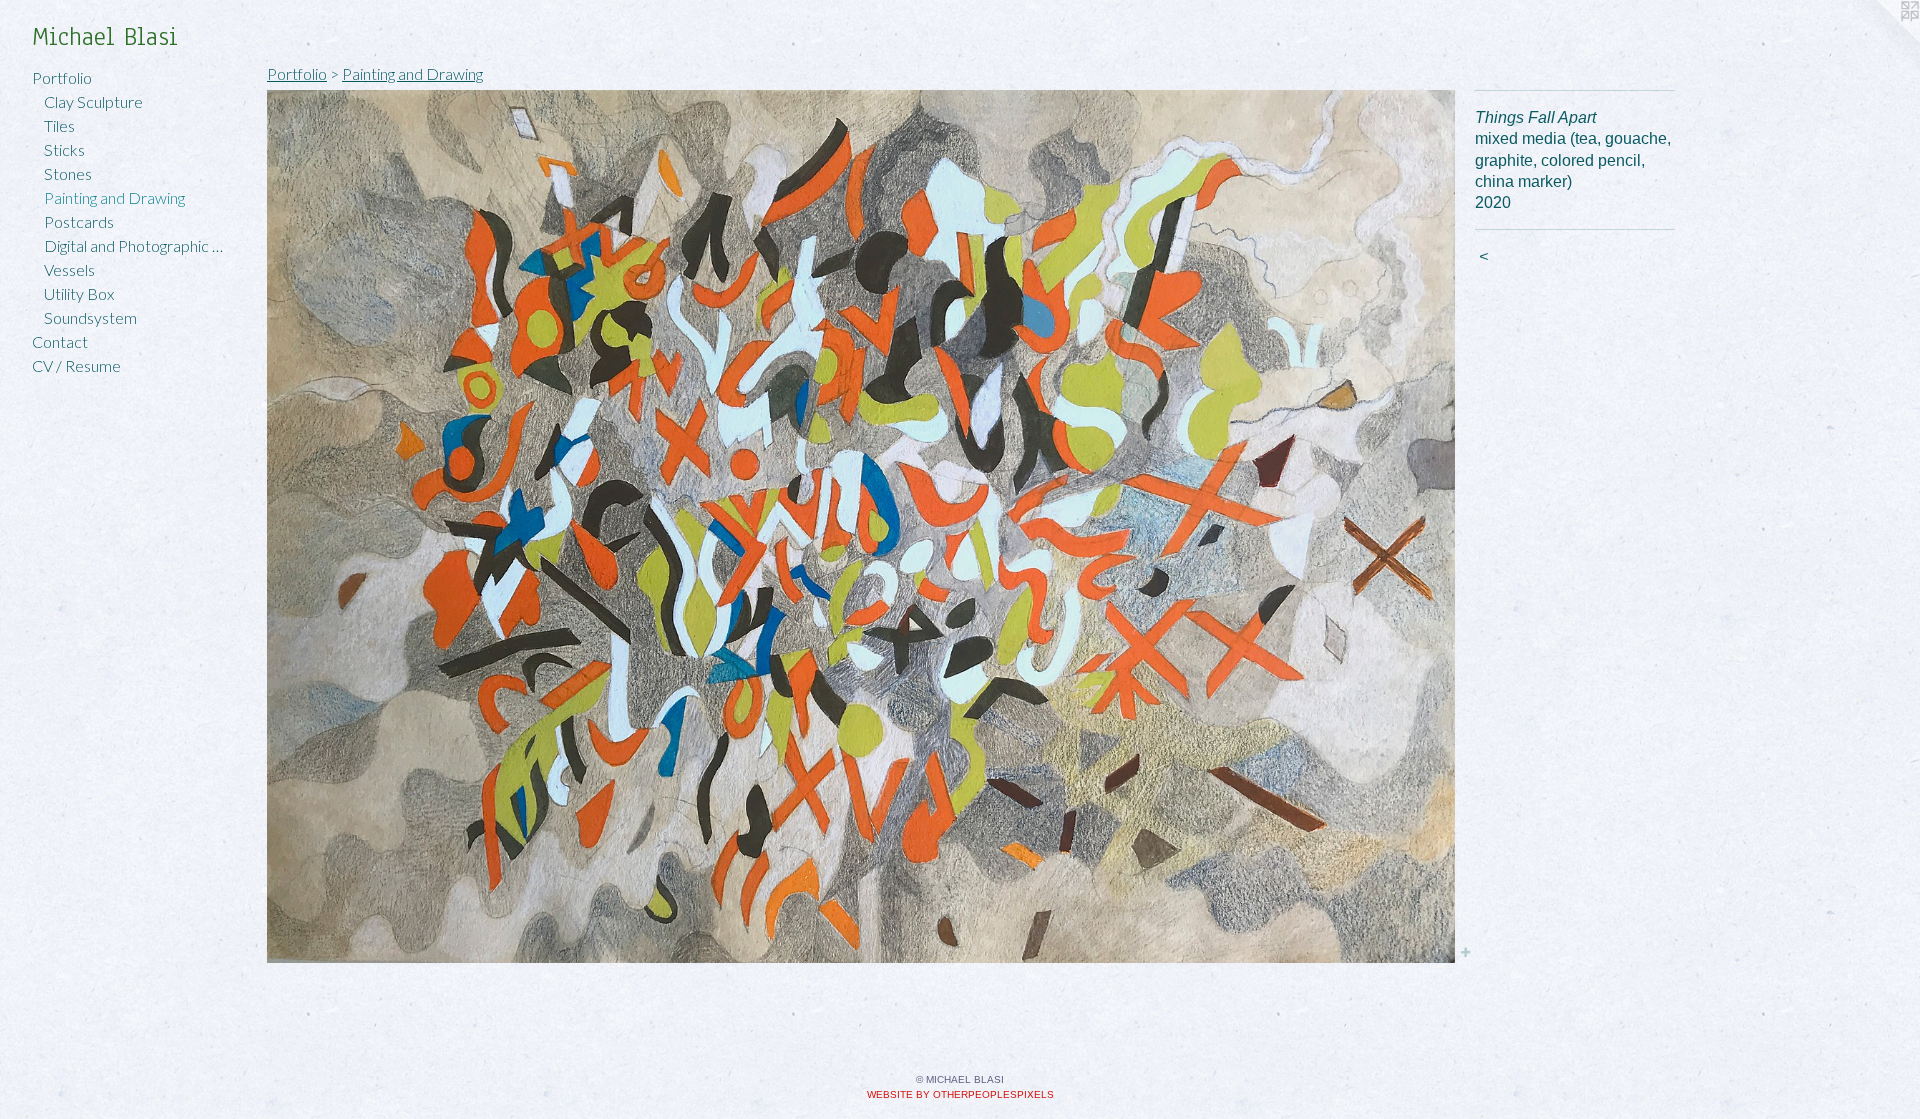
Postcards (79, 221)
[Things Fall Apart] (861, 526)
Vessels (69, 269)
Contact (60, 341)
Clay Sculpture (93, 101)
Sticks (64, 149)
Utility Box (79, 293)
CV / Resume (76, 365)
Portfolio (62, 77)
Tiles (59, 125)
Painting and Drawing (114, 197)
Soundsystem (90, 317)
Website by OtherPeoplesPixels (960, 1094)
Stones (68, 173)
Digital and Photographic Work (138, 245)
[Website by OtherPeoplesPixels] (1880, 40)
